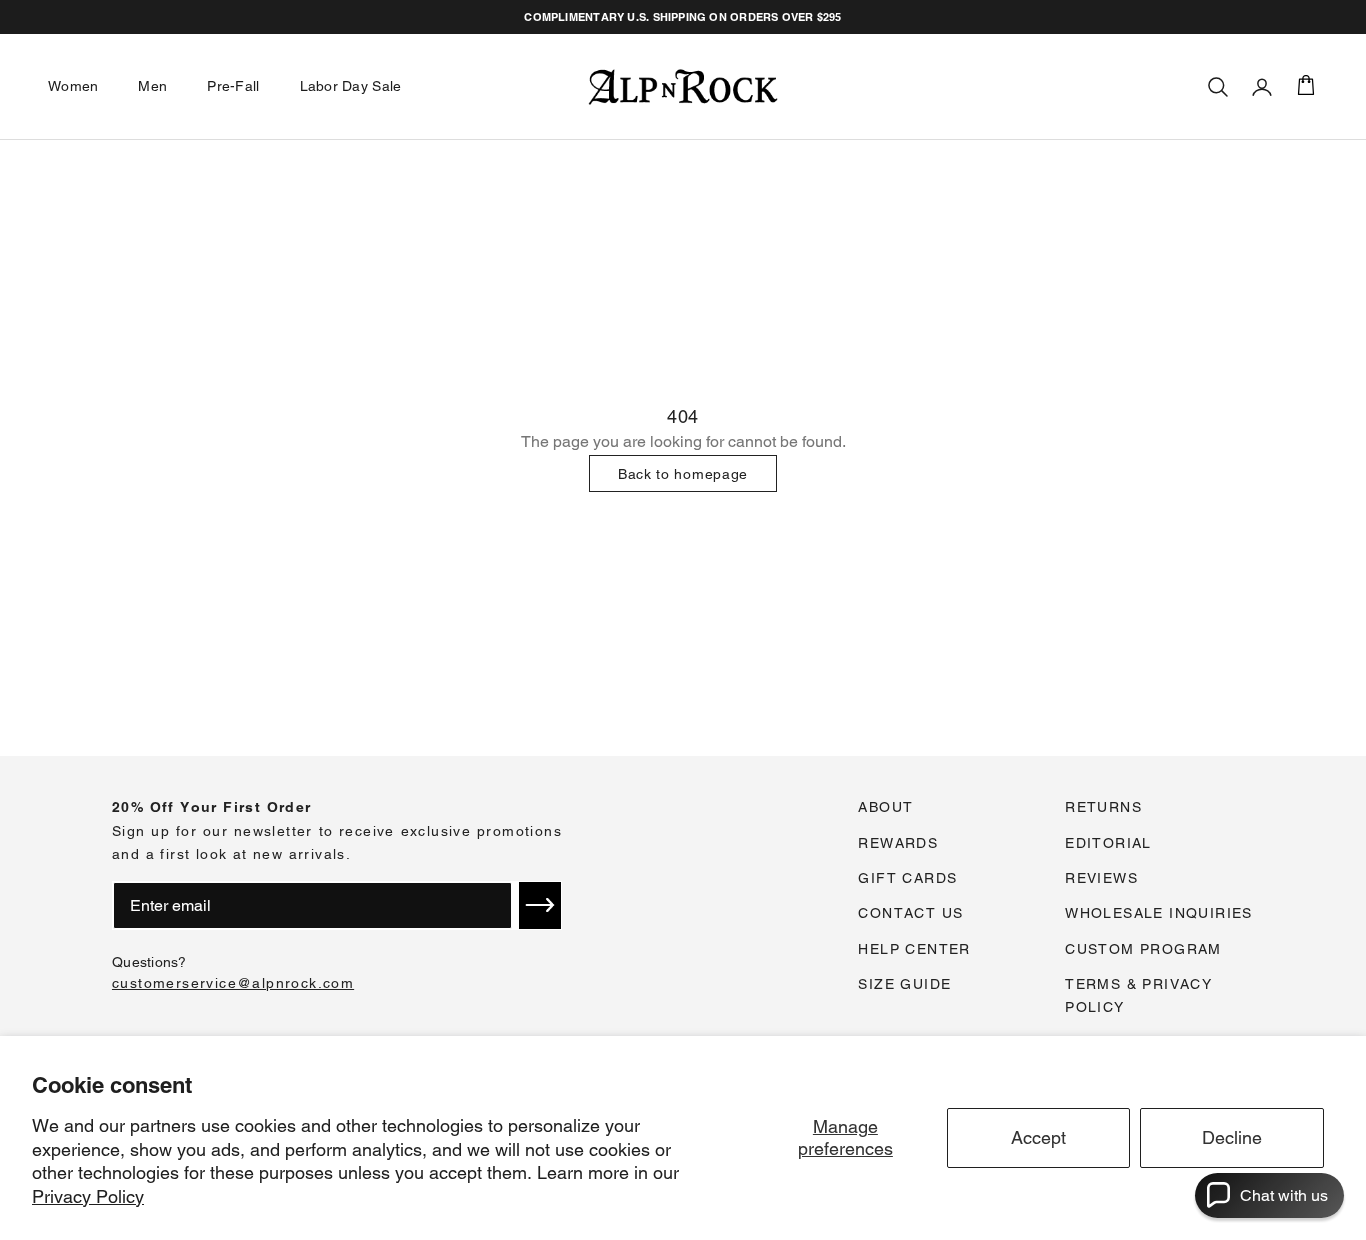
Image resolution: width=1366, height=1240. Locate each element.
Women (73, 86)
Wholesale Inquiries (1159, 913)
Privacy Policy (88, 1196)
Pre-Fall (233, 86)
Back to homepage (683, 474)
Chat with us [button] (1284, 1195)
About (885, 807)
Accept (1038, 1137)
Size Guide (904, 984)
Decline (1232, 1137)
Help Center (914, 949)
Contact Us (910, 913)
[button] (540, 905)
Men (152, 86)
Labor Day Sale (351, 86)
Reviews (1101, 878)
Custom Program (1143, 949)
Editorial (1108, 843)
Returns (1103, 807)
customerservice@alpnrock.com (233, 983)
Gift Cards (907, 878)
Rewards (898, 843)
